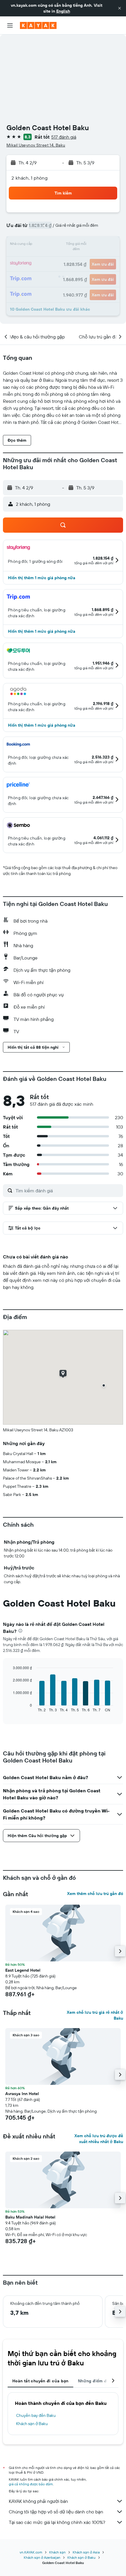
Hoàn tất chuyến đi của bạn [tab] (40, 2381)
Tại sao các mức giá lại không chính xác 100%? (57, 2522)
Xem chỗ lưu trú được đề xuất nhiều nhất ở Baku (99, 2139)
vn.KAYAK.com (31, 2552)
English (63, 11)
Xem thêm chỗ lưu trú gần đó (95, 1894)
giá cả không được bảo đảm (31, 2484)
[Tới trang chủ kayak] (38, 25)
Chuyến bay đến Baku (36, 2415)
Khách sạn (57, 2552)
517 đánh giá (64, 137)
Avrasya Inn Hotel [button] (22, 2094)
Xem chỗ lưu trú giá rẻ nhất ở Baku (95, 2015)
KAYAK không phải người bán (38, 2501)
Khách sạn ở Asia (86, 2552)
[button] (120, 8)
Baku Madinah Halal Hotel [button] (30, 2217)
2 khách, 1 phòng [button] (29, 178)
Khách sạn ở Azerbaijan (42, 2557)
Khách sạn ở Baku (32, 2424)
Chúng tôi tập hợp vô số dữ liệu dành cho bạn (56, 2512)
